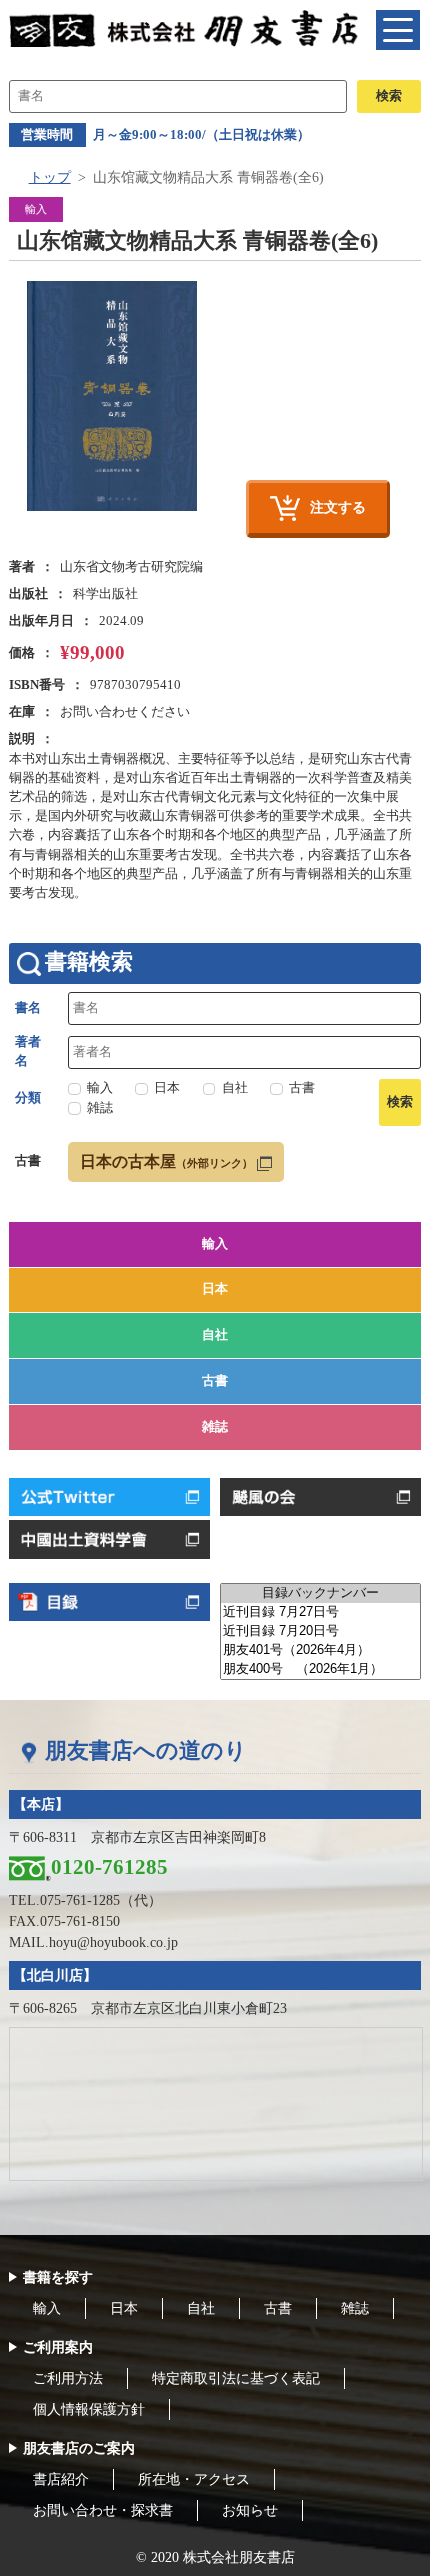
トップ (50, 177)
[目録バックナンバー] (320, 1593)
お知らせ (250, 2510)
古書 (215, 1381)
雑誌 (215, 1427)
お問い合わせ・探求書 (103, 2510)
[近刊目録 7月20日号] (320, 1631)
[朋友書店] (185, 28)
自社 (215, 1335)
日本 (215, 1289)
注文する (338, 506)
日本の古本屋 (166, 1161)
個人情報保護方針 (89, 2409)
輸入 (215, 1244)
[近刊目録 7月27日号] (320, 1612)
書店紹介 (61, 2479)
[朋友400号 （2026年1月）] (320, 1669)
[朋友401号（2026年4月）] (320, 1650)
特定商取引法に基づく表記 (236, 2378)
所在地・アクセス (194, 2479)
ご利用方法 (68, 2378)
